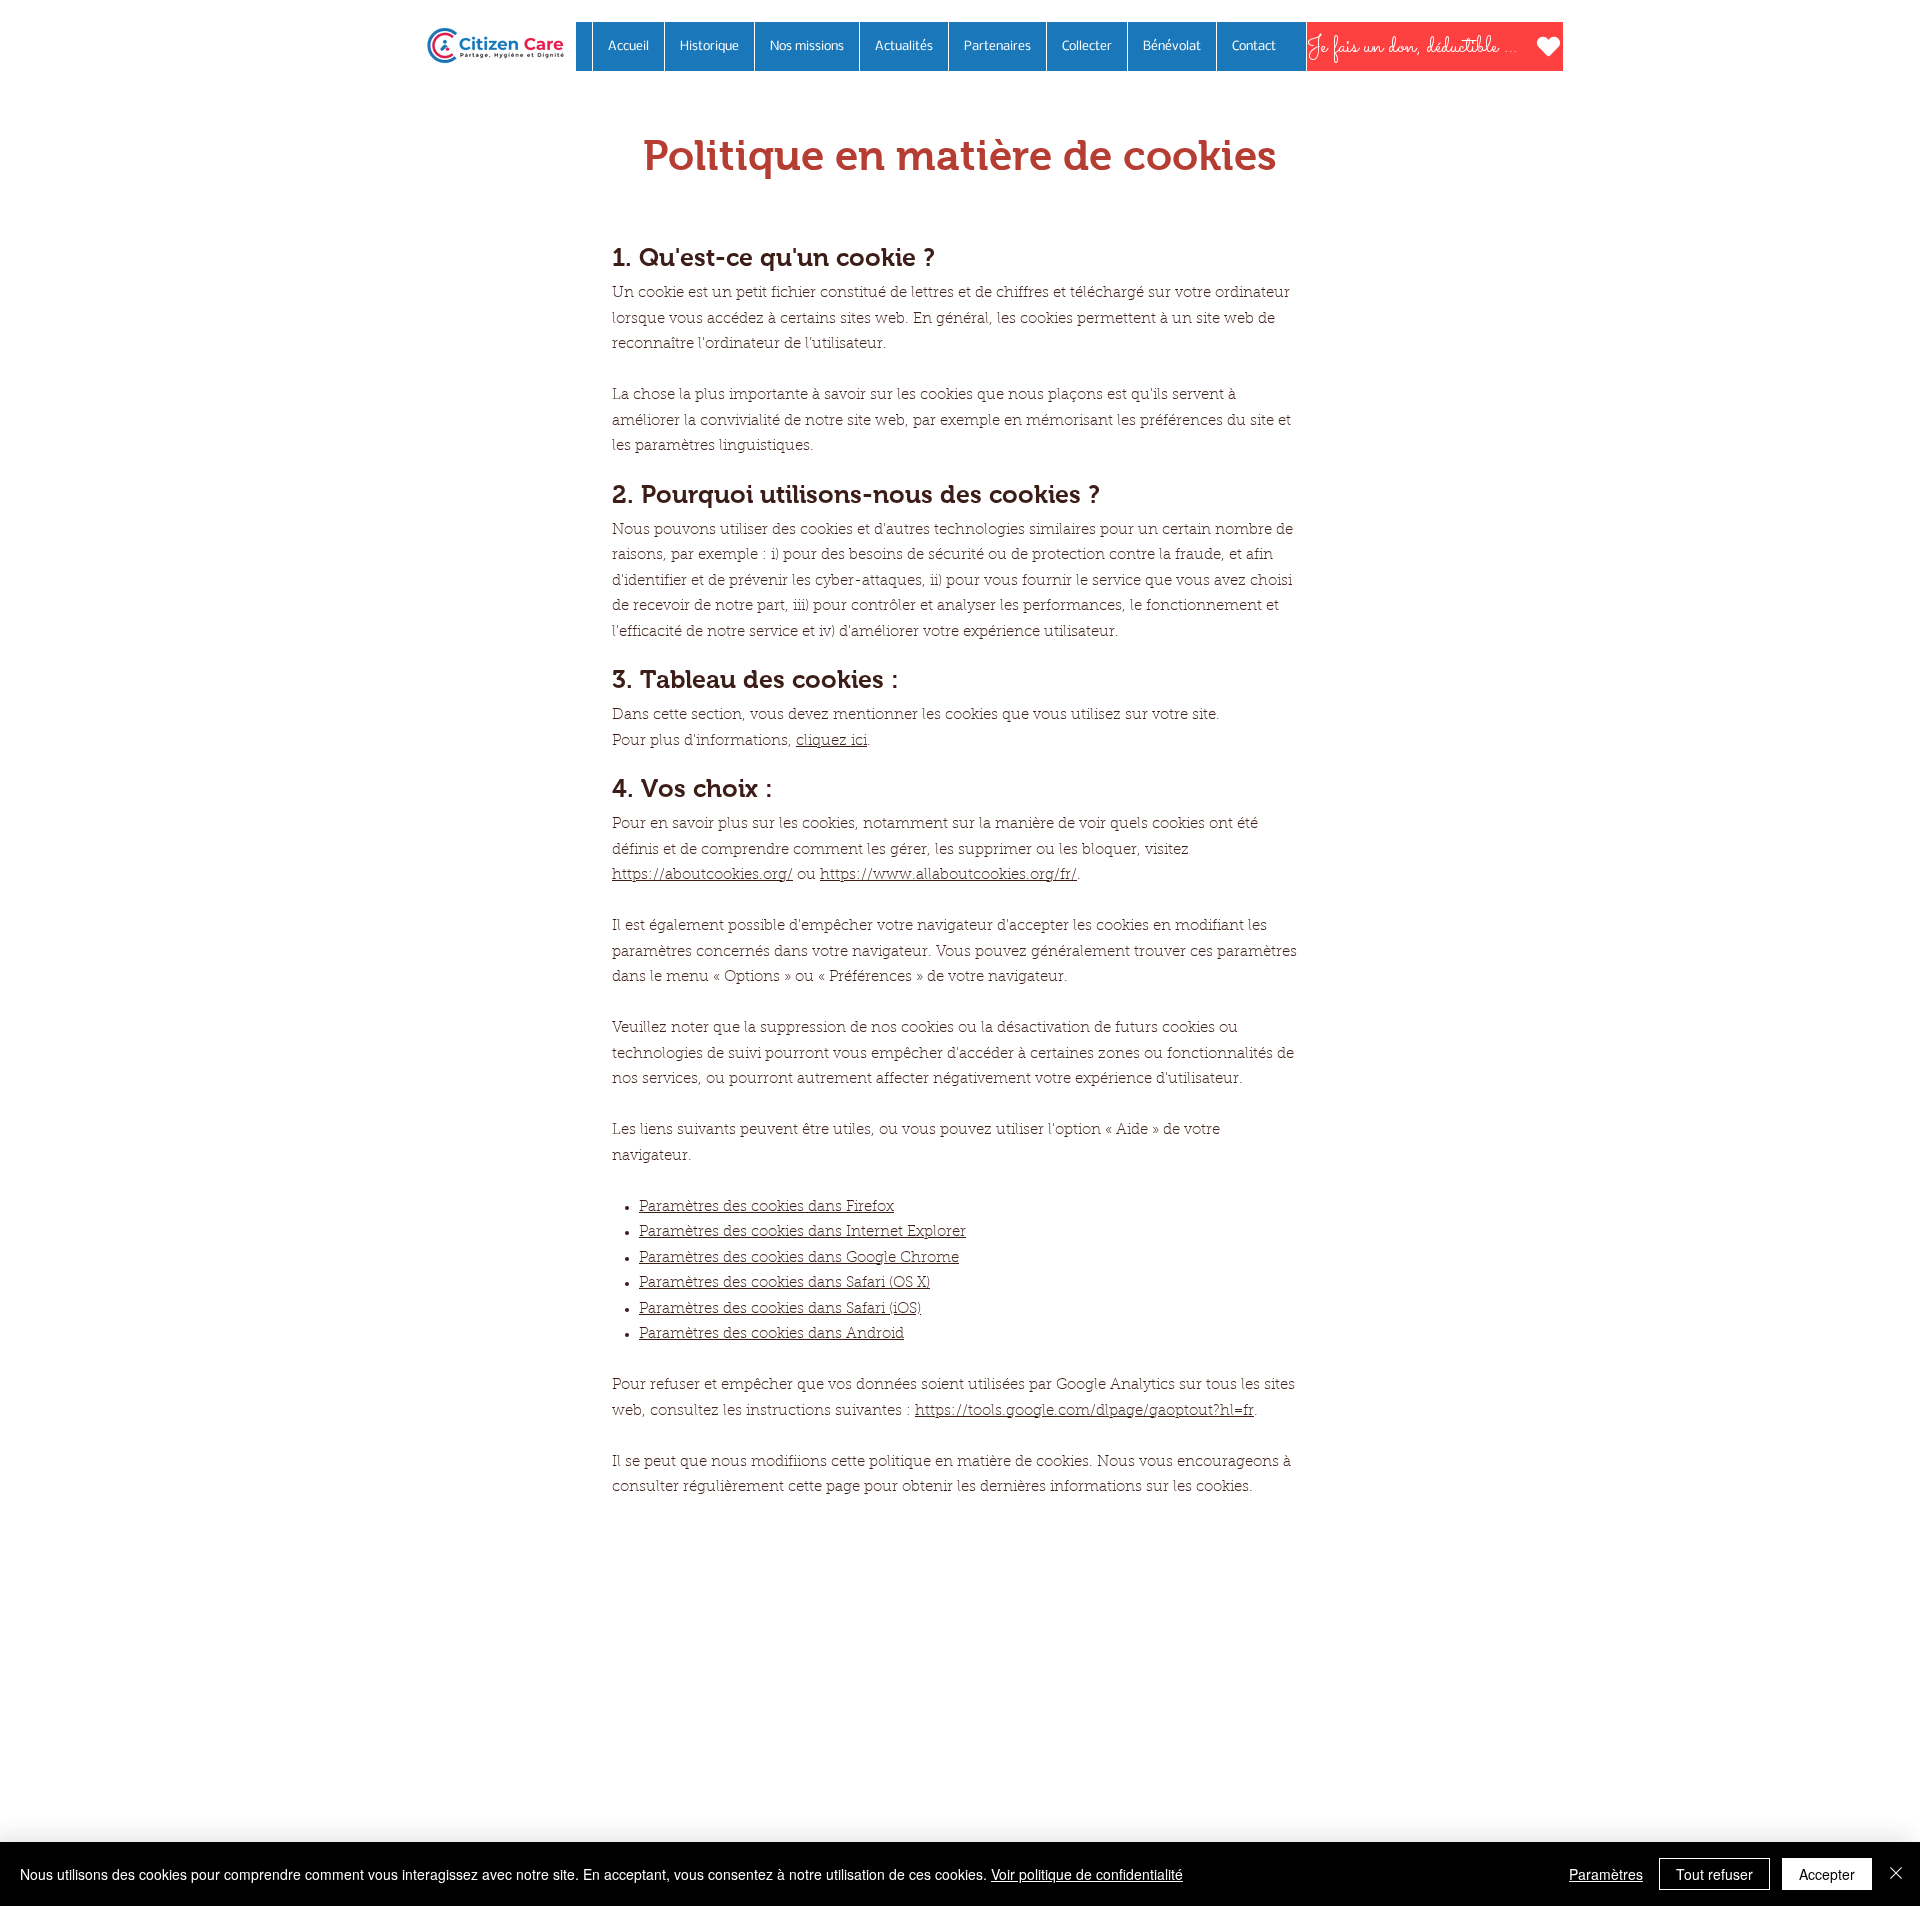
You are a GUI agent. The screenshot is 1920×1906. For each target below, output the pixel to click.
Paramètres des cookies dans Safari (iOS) (780, 1309)
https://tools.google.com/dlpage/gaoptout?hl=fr (1084, 1411)
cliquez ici (831, 741)
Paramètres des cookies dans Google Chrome (799, 1258)
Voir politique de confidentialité (1087, 1874)
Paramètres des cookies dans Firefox (766, 1207)
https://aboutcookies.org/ (702, 875)
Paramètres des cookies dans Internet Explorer (802, 1232)
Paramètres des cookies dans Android (771, 1334)
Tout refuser (1714, 1874)
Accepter (1827, 1874)
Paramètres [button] (1606, 1874)
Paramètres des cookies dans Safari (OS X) (784, 1283)
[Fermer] (1896, 1874)
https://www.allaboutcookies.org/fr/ (948, 875)
